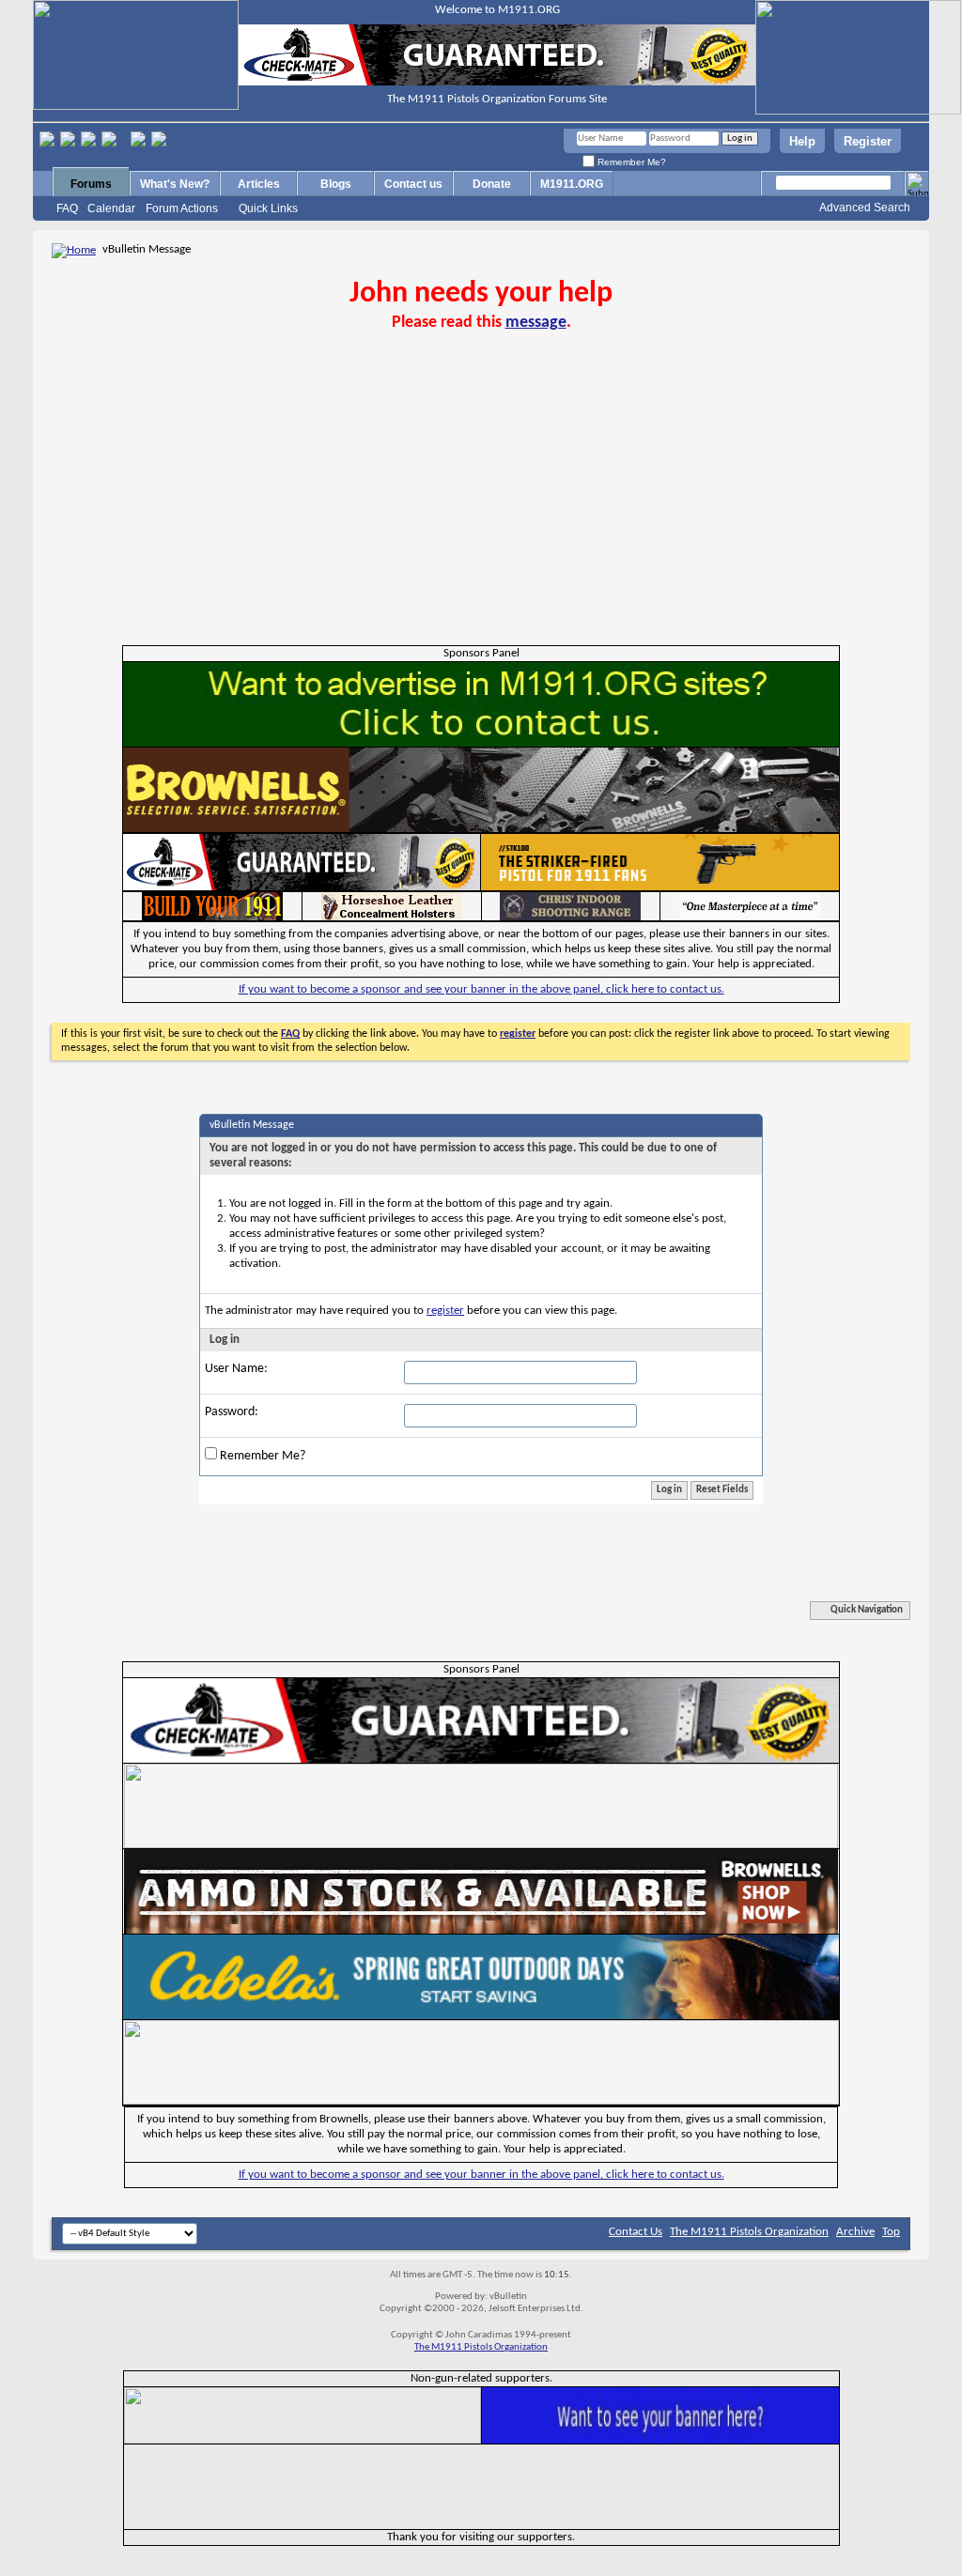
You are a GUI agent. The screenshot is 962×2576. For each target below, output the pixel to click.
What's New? (175, 184)
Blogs (336, 184)
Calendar (111, 208)
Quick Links (268, 208)
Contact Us (636, 2232)
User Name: (236, 1369)
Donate (492, 184)
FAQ (67, 208)
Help (802, 141)
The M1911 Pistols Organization (749, 2232)
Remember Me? (630, 162)
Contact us (413, 184)
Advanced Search (865, 208)
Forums (91, 184)
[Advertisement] (481, 504)
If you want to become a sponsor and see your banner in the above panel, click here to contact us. (481, 989)
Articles (259, 184)
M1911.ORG (572, 184)
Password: (232, 1412)
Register (868, 141)
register (445, 1311)
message (536, 323)
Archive (855, 2232)
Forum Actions (182, 208)
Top (891, 2232)
